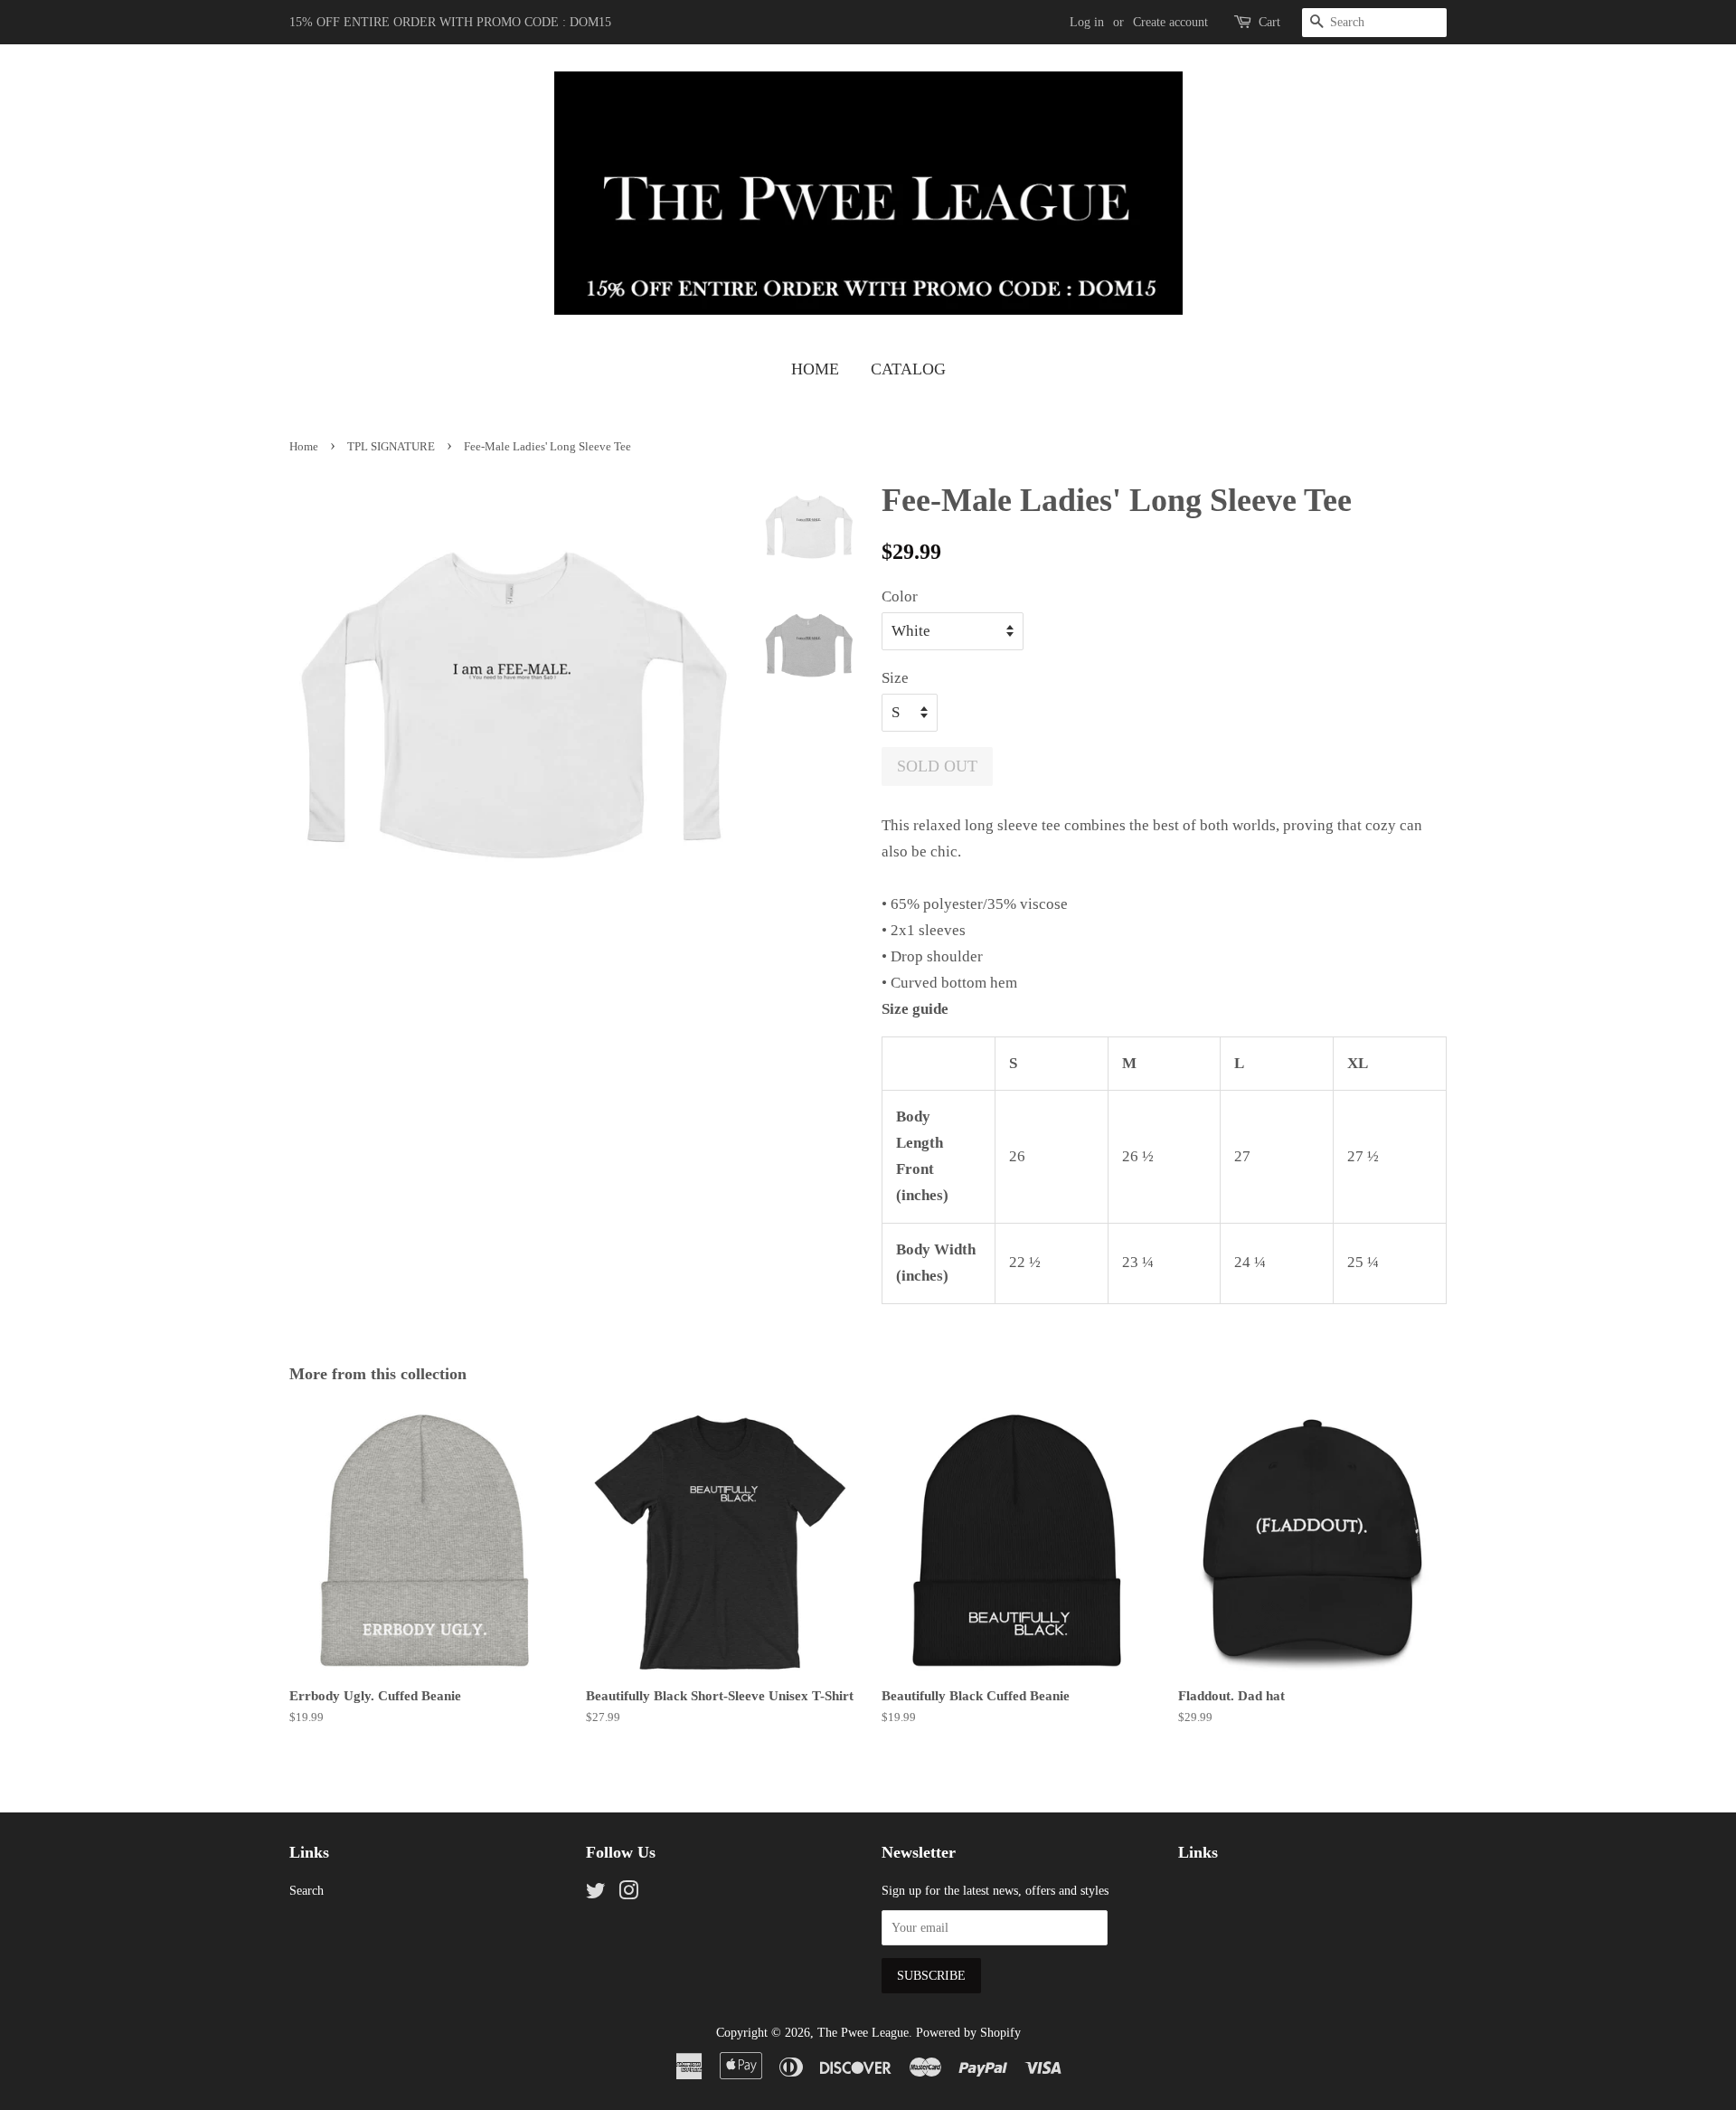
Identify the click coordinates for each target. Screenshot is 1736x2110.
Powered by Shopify (968, 2032)
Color (900, 596)
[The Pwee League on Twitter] (596, 1894)
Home (815, 369)
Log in (1087, 22)
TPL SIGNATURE (391, 447)
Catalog (908, 369)
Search (307, 1890)
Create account (1170, 22)
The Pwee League (863, 2032)
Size (895, 678)
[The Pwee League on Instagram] (628, 1894)
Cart (1269, 22)
